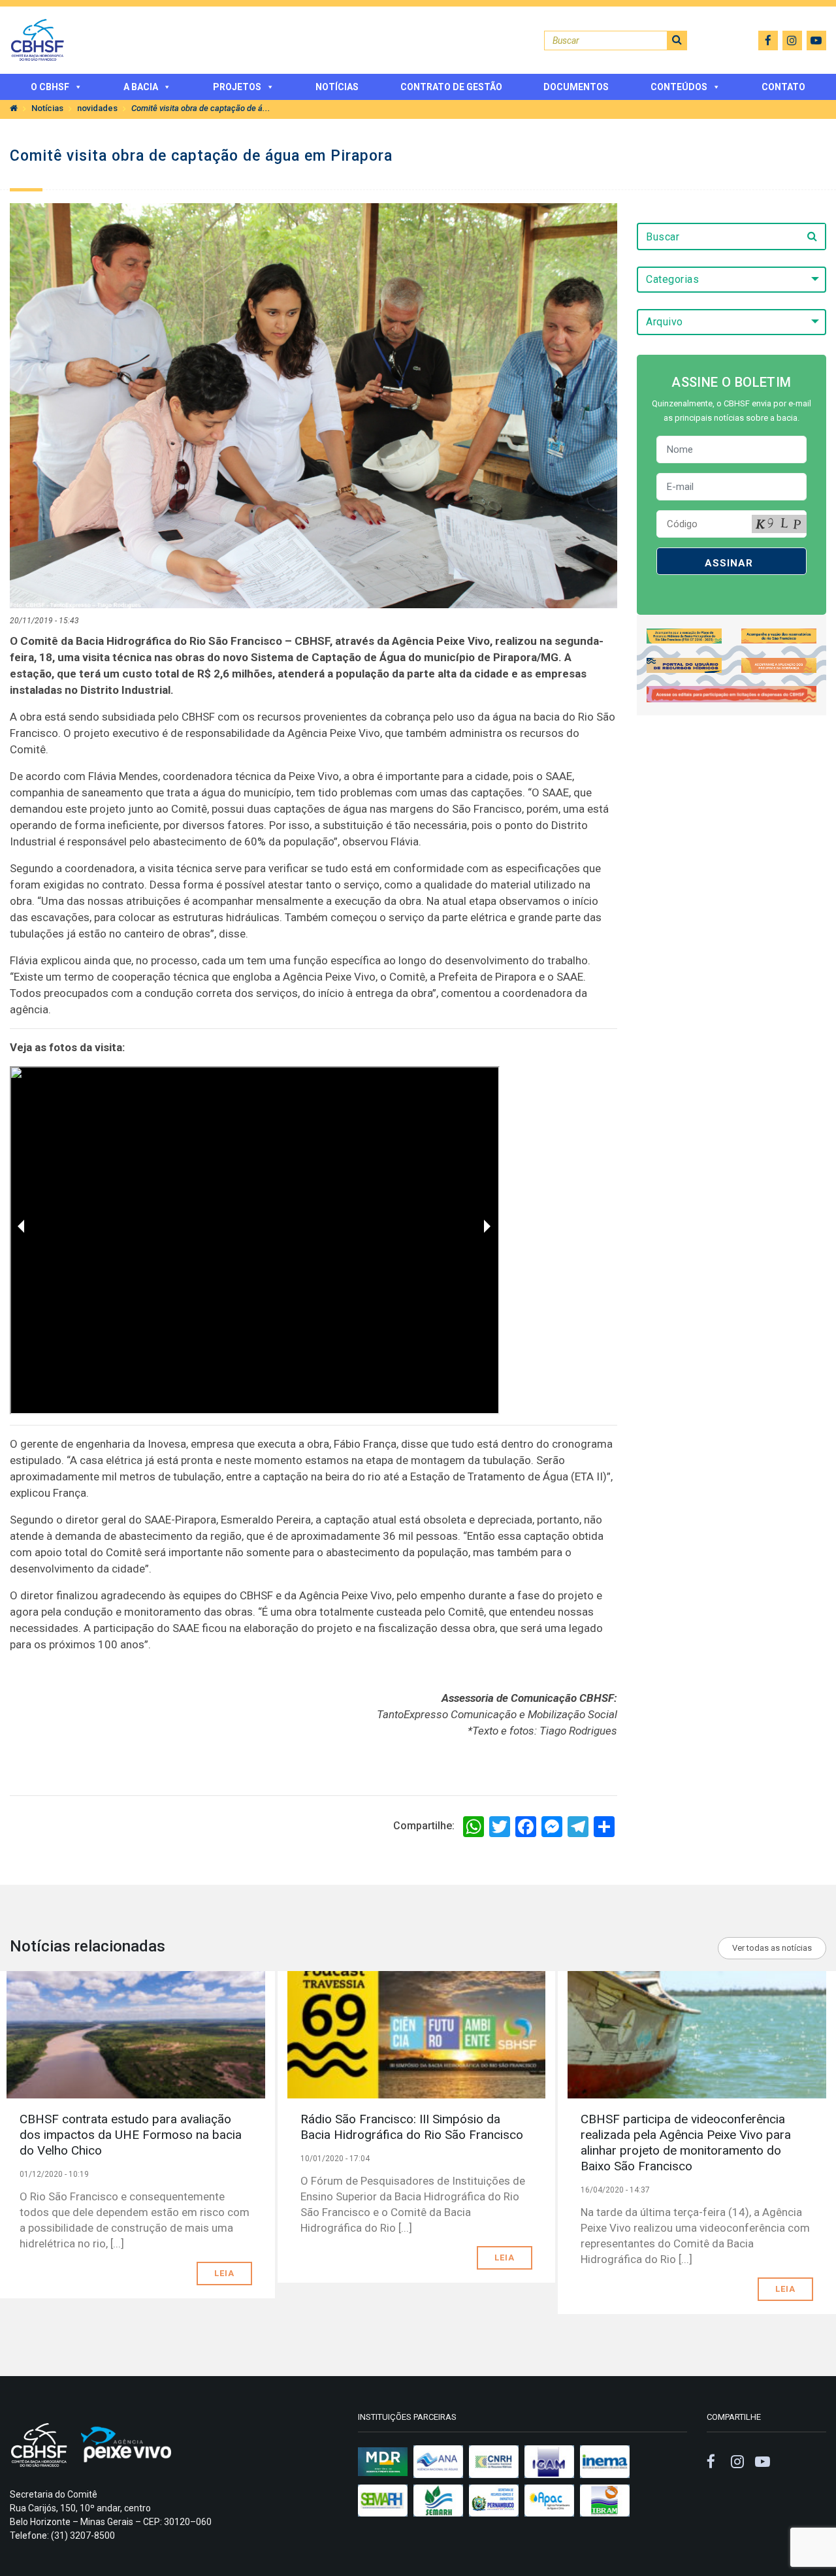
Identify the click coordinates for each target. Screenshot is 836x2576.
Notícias (337, 87)
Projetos (237, 87)
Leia (224, 2273)
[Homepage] (14, 108)
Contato (783, 87)
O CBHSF (50, 87)
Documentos (576, 87)
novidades (97, 108)
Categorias (672, 279)
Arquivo (665, 322)
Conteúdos (679, 87)
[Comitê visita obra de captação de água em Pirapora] (313, 405)
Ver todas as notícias (772, 1948)
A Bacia (141, 87)
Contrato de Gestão (451, 87)
